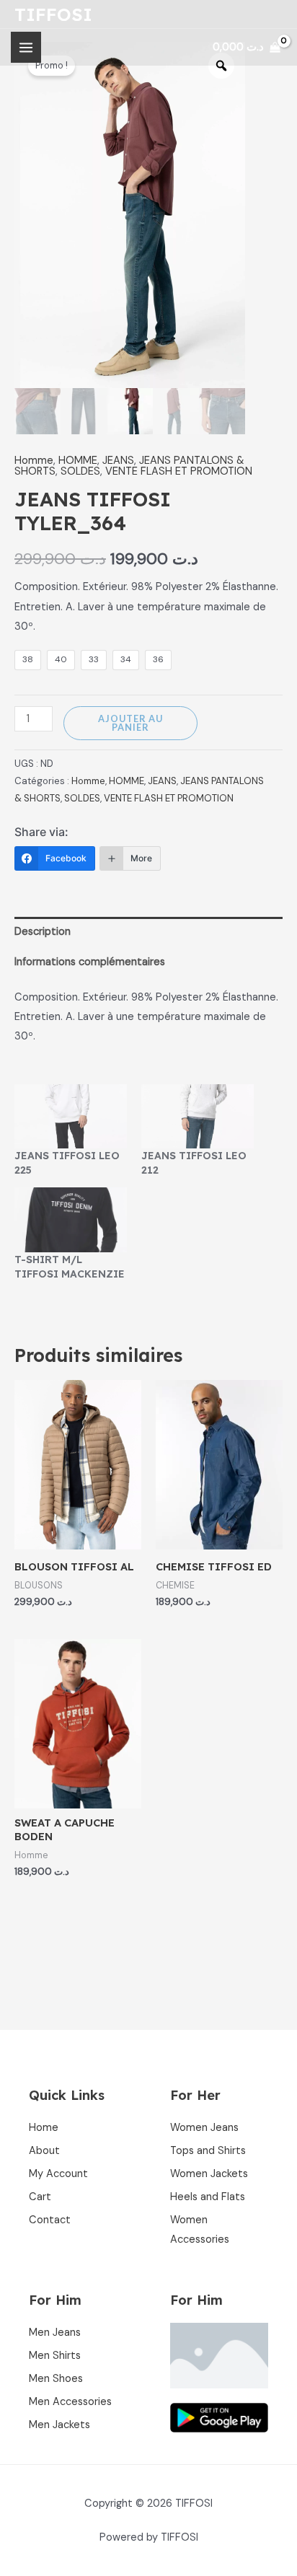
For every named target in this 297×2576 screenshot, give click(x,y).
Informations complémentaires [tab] (90, 962)
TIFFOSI (53, 14)
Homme (34, 461)
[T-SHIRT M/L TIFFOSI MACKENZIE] (71, 1219)
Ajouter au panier (130, 723)
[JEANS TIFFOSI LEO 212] (198, 1116)
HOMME (78, 461)
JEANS (118, 461)
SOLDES (80, 471)
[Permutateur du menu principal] (26, 47)
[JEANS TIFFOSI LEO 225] (71, 1116)
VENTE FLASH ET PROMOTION (179, 471)
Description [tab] (43, 932)
